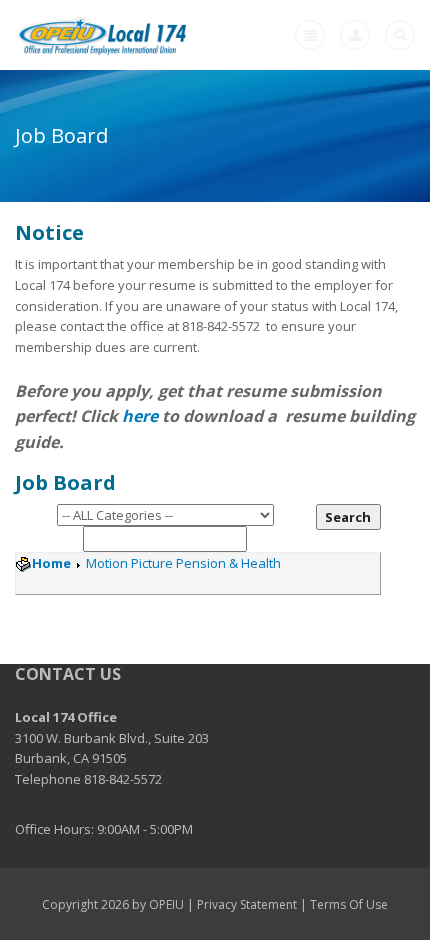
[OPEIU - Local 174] (104, 35)
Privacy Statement (247, 904)
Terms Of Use (349, 904)
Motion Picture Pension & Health (182, 563)
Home (51, 563)
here (140, 416)
